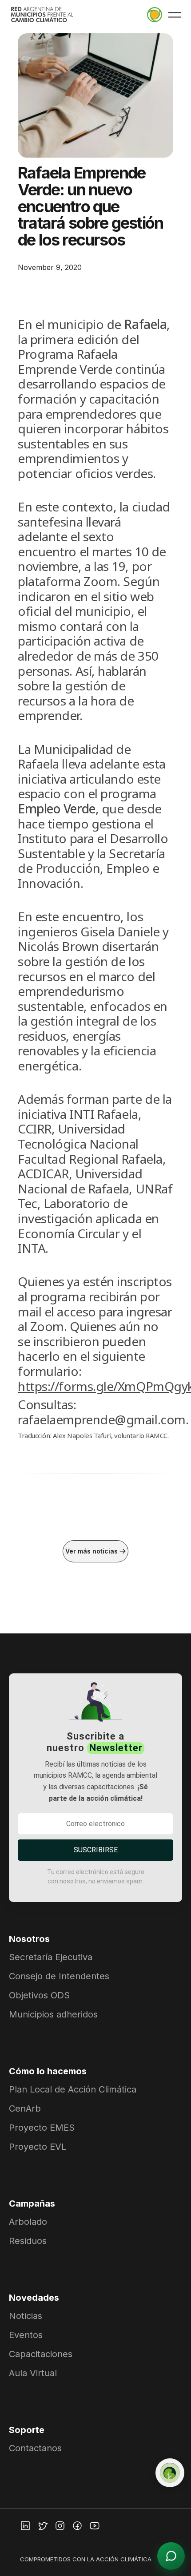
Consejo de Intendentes (59, 1976)
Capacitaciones (41, 2354)
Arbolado (28, 2222)
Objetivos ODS (39, 1995)
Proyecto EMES (42, 2128)
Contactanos (35, 2448)
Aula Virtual (33, 2373)
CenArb (25, 2108)
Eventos (26, 2335)
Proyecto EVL (38, 2147)
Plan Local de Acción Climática (73, 2089)
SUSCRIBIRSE (96, 1850)
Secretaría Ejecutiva (51, 1957)
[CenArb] (170, 2473)
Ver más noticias (92, 1551)
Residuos (28, 2241)
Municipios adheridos (53, 2014)
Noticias (26, 2316)
